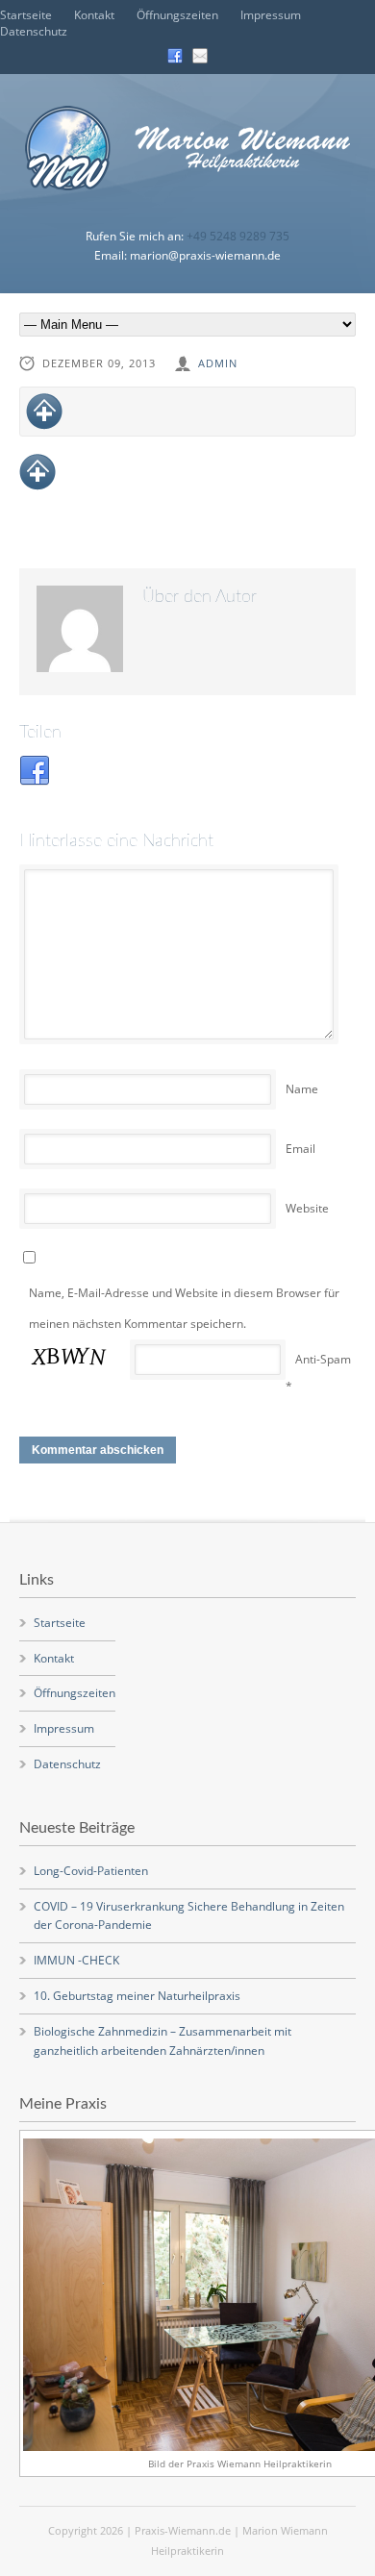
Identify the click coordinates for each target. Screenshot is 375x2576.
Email (300, 1149)
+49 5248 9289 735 (238, 236)
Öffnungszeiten (177, 15)
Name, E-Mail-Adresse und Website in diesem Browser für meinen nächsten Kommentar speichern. (184, 1308)
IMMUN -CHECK (76, 1960)
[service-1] (187, 412)
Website (307, 1208)
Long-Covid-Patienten (91, 1871)
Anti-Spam (323, 1359)
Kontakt (94, 15)
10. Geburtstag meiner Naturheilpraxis (137, 1996)
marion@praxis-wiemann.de (205, 255)
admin (218, 363)
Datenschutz (34, 31)
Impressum (271, 15)
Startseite (26, 15)
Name (302, 1089)
